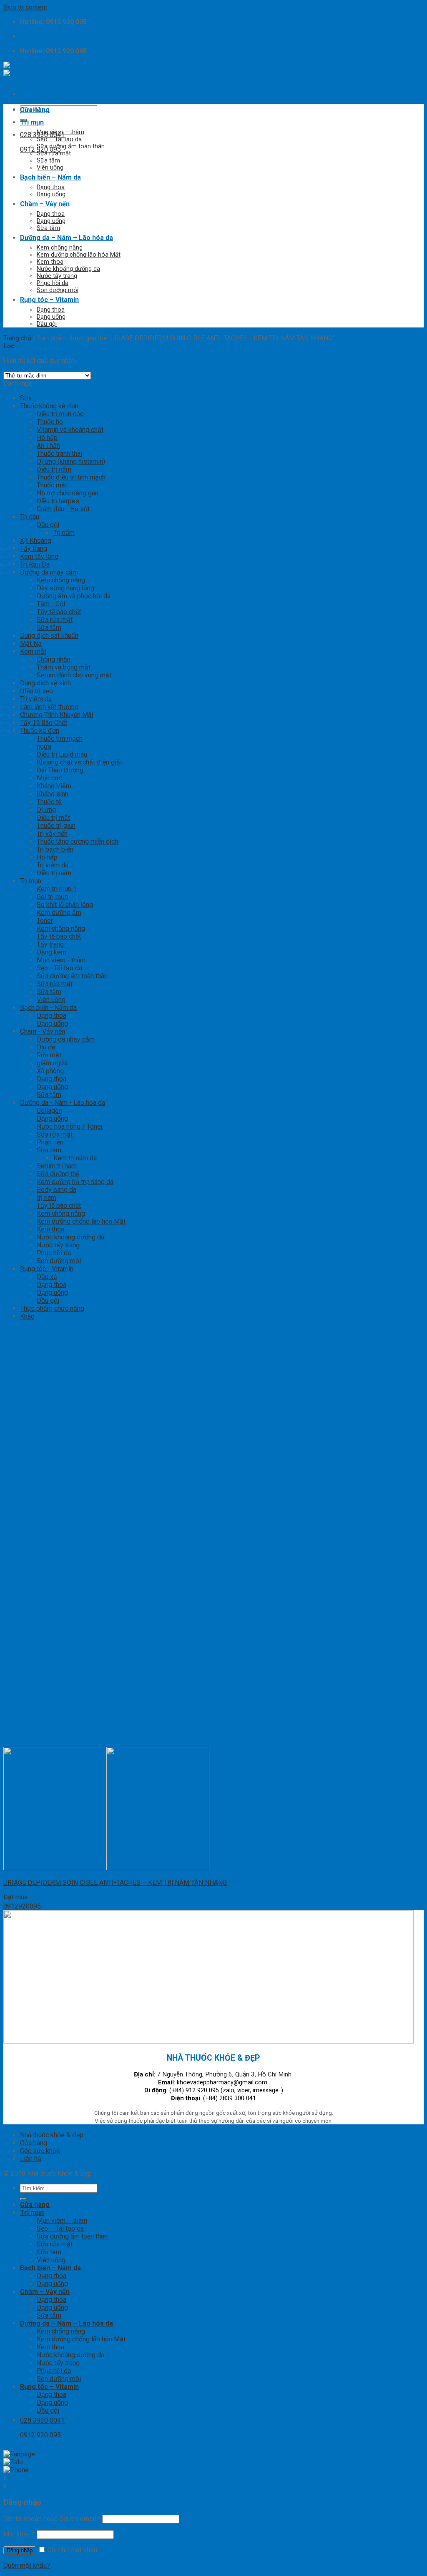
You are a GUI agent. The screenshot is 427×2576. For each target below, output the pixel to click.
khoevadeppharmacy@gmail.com (223, 2083)
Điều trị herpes (58, 501)
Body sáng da (57, 1190)
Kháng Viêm (54, 786)
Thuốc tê (49, 802)
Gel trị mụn (52, 897)
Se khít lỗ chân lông (65, 905)
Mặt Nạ (31, 643)
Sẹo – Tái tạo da (59, 139)
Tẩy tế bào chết (59, 612)
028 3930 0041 (42, 135)
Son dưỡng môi (58, 290)
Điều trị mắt (53, 818)
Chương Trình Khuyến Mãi (57, 715)
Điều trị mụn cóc (60, 414)
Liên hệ (30, 2159)
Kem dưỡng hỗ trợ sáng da (75, 1182)
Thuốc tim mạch (60, 738)
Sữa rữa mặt (55, 1134)
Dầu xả (47, 1277)
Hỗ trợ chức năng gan (68, 493)
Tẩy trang (34, 548)
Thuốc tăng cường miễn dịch (77, 841)
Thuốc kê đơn (40, 731)
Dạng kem (51, 952)
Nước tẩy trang (57, 276)
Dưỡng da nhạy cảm (49, 572)
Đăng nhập (20, 2550)
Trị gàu (30, 517)
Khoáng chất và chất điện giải (79, 762)
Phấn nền (50, 1142)
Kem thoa (50, 262)
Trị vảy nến (52, 833)
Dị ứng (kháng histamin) (71, 461)
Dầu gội (47, 324)
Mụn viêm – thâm (60, 132)
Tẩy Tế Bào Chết (44, 723)
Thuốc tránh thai (59, 453)
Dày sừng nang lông (65, 588)
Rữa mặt (49, 1055)
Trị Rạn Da (35, 564)
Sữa (26, 398)
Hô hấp (47, 438)
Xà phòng (50, 1071)
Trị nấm (64, 533)
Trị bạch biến (55, 849)
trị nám (46, 1198)
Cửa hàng (35, 110)
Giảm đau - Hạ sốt (63, 509)
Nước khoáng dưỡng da (68, 269)
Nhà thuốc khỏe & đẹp (52, 2135)
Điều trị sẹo (36, 691)
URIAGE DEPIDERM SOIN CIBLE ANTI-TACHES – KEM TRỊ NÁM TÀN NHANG (115, 1883)
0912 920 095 (40, 149)
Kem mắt (33, 651)
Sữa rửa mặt (54, 154)
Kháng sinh (53, 794)
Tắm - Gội (51, 604)
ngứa (44, 746)
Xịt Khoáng (36, 541)
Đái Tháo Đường (60, 770)
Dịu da (46, 1047)
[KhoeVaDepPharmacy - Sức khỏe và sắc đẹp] (38, 70)
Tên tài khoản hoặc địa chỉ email (52, 2519)
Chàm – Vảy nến (45, 204)
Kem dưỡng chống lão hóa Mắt (79, 255)
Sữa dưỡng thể (58, 1174)
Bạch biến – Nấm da (50, 177)
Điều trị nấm (54, 469)
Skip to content (25, 7)
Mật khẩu (19, 2534)
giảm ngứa (52, 1063)
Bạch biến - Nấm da (48, 1008)
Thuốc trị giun (56, 826)
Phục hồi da (53, 283)
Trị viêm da (36, 699)
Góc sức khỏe (40, 2151)
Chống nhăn (54, 659)
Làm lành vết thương (49, 707)
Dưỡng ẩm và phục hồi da (74, 596)
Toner (45, 921)
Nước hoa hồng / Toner (70, 1126)
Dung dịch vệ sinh (45, 683)
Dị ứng (46, 810)
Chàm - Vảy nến (43, 1031)
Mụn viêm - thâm (61, 960)
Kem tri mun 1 (57, 889)
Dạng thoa (51, 187)
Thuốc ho (50, 422)
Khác (27, 1316)
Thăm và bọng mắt (64, 667)
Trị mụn (32, 122)
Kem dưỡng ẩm (59, 913)
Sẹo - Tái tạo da (59, 968)
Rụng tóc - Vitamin (47, 1269)
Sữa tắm (48, 161)
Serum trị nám (57, 1166)
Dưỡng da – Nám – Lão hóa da (67, 238)
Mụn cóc (49, 778)
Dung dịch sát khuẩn (49, 636)
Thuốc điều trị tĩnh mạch (71, 477)
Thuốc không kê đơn (49, 406)
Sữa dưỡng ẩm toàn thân (71, 146)
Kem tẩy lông (39, 556)
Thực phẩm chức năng (52, 1308)
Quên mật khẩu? (27, 2565)
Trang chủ (17, 338)
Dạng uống (51, 194)
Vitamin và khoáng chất (70, 430)
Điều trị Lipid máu (62, 754)
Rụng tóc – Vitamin (49, 300)
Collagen (49, 1111)
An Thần (48, 446)
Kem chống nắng (60, 248)
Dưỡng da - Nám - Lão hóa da (63, 1103)
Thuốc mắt (52, 485)
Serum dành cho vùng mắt (74, 675)
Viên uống (50, 168)
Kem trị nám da (75, 1158)
